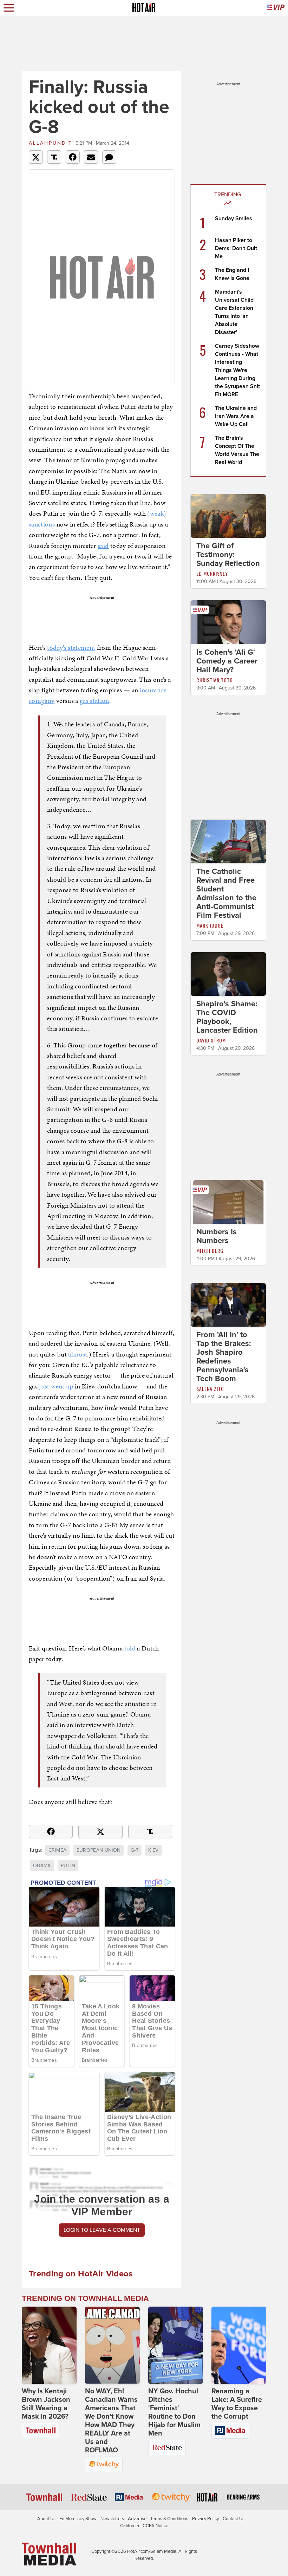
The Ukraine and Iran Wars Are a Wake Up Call (236, 416)
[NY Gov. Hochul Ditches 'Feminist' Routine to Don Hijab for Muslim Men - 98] (176, 2345)
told (130, 1648)
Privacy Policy (205, 2519)
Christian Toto (215, 680)
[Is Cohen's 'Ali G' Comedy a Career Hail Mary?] (228, 622)
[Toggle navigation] (9, 8)
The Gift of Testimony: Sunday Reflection (228, 555)
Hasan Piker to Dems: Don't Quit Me (236, 248)
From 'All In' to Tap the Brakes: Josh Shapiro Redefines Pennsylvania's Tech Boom (224, 1357)
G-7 (135, 1850)
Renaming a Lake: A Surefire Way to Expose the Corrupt (237, 2404)
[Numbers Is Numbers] (228, 1202)
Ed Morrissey (212, 573)
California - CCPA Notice (144, 2526)
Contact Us (234, 2519)
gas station (94, 701)
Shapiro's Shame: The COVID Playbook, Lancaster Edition (227, 1017)
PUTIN (68, 1866)
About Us (46, 2519)
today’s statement (71, 648)
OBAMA (42, 1866)
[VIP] (276, 8)
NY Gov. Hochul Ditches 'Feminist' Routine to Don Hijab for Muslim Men (174, 2412)
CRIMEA (57, 1850)
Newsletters (112, 2519)
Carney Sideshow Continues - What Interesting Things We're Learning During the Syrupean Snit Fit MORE (237, 370)
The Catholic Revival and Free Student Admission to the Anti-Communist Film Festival (226, 893)
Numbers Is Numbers (217, 1236)
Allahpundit (51, 143)
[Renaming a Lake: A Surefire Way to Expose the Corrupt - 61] (239, 2345)
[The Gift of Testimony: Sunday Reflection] (228, 516)
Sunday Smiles (234, 218)
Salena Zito (210, 1389)
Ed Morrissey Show (78, 2519)
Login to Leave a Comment (102, 2230)
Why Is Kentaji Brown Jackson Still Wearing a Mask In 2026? (46, 2404)
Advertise (137, 2519)
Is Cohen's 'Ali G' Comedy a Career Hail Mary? (227, 661)
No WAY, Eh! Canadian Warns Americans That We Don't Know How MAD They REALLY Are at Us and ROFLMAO (111, 2421)
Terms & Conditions (169, 2519)
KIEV (153, 1850)
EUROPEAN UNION (99, 1850)
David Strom (211, 1040)
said (103, 546)
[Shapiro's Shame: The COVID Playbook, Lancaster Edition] (228, 974)
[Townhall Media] (49, 2554)
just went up (56, 1386)
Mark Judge (210, 925)
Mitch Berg (210, 1251)
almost (78, 1354)
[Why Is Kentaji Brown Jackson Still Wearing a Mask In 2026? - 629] (49, 2345)
